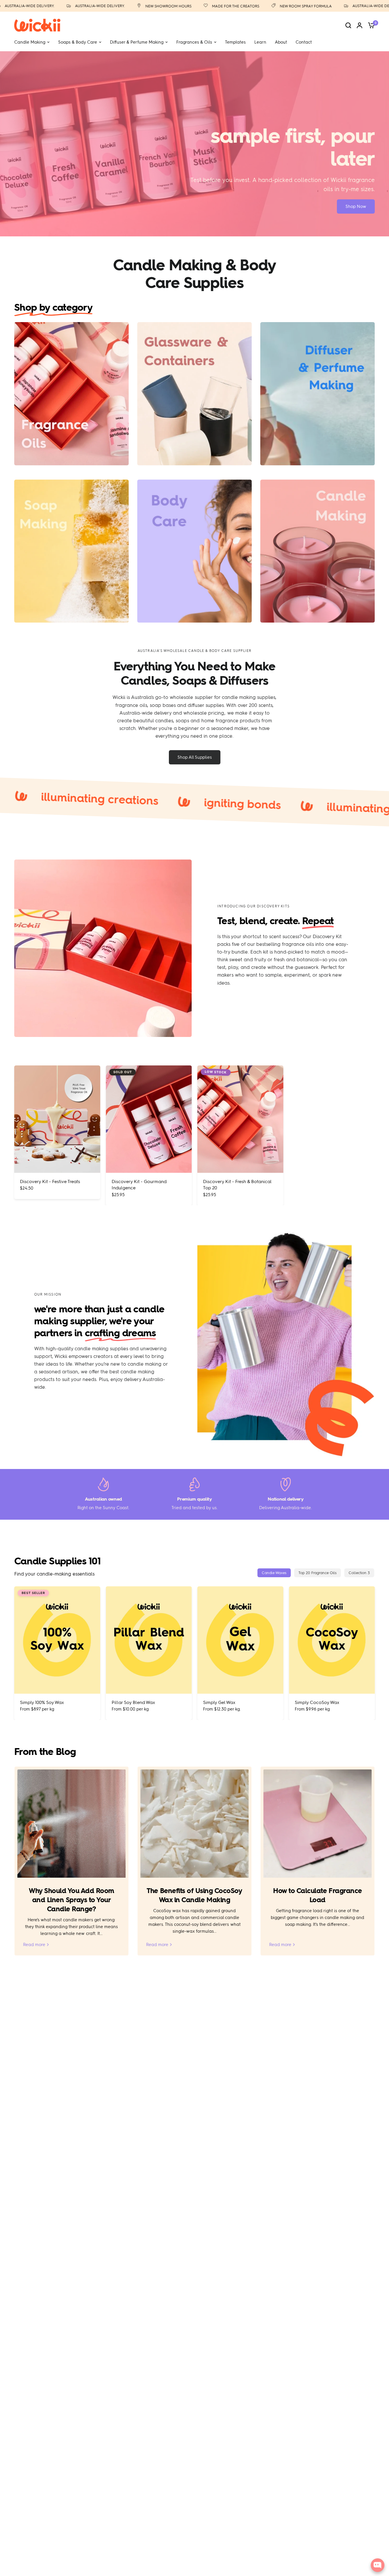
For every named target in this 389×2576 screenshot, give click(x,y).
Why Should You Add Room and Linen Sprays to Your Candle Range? (71, 1900)
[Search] (348, 25)
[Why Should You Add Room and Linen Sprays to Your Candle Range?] (71, 1824)
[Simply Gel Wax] (240, 1640)
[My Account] (360, 25)
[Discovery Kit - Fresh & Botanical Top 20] (240, 1119)
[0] (370, 25)
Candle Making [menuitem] (30, 42)
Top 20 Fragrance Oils (318, 1573)
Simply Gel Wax (219, 1702)
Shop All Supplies (195, 757)
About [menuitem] (281, 42)
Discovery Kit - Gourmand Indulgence (139, 1184)
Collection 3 (359, 1573)
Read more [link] (34, 1945)
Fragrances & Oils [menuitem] (194, 42)
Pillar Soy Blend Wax (133, 1702)
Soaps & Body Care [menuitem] (78, 42)
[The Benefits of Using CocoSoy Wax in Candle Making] (195, 1824)
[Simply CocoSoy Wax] (332, 1640)
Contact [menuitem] (304, 42)
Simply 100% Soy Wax (42, 1702)
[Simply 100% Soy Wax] (57, 1640)
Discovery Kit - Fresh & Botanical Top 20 (237, 1184)
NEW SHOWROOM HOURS (126, 6)
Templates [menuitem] (235, 42)
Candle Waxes (274, 1573)
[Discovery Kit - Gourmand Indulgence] (149, 1119)
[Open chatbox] (378, 2565)
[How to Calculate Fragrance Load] (318, 1824)
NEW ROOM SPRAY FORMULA (263, 6)
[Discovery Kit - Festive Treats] (57, 1119)
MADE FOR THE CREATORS (193, 6)
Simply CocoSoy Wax (317, 1702)
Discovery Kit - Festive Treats (50, 1181)
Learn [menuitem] (260, 42)
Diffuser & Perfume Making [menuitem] (137, 42)
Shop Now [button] (356, 206)
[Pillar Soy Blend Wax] (149, 1640)
